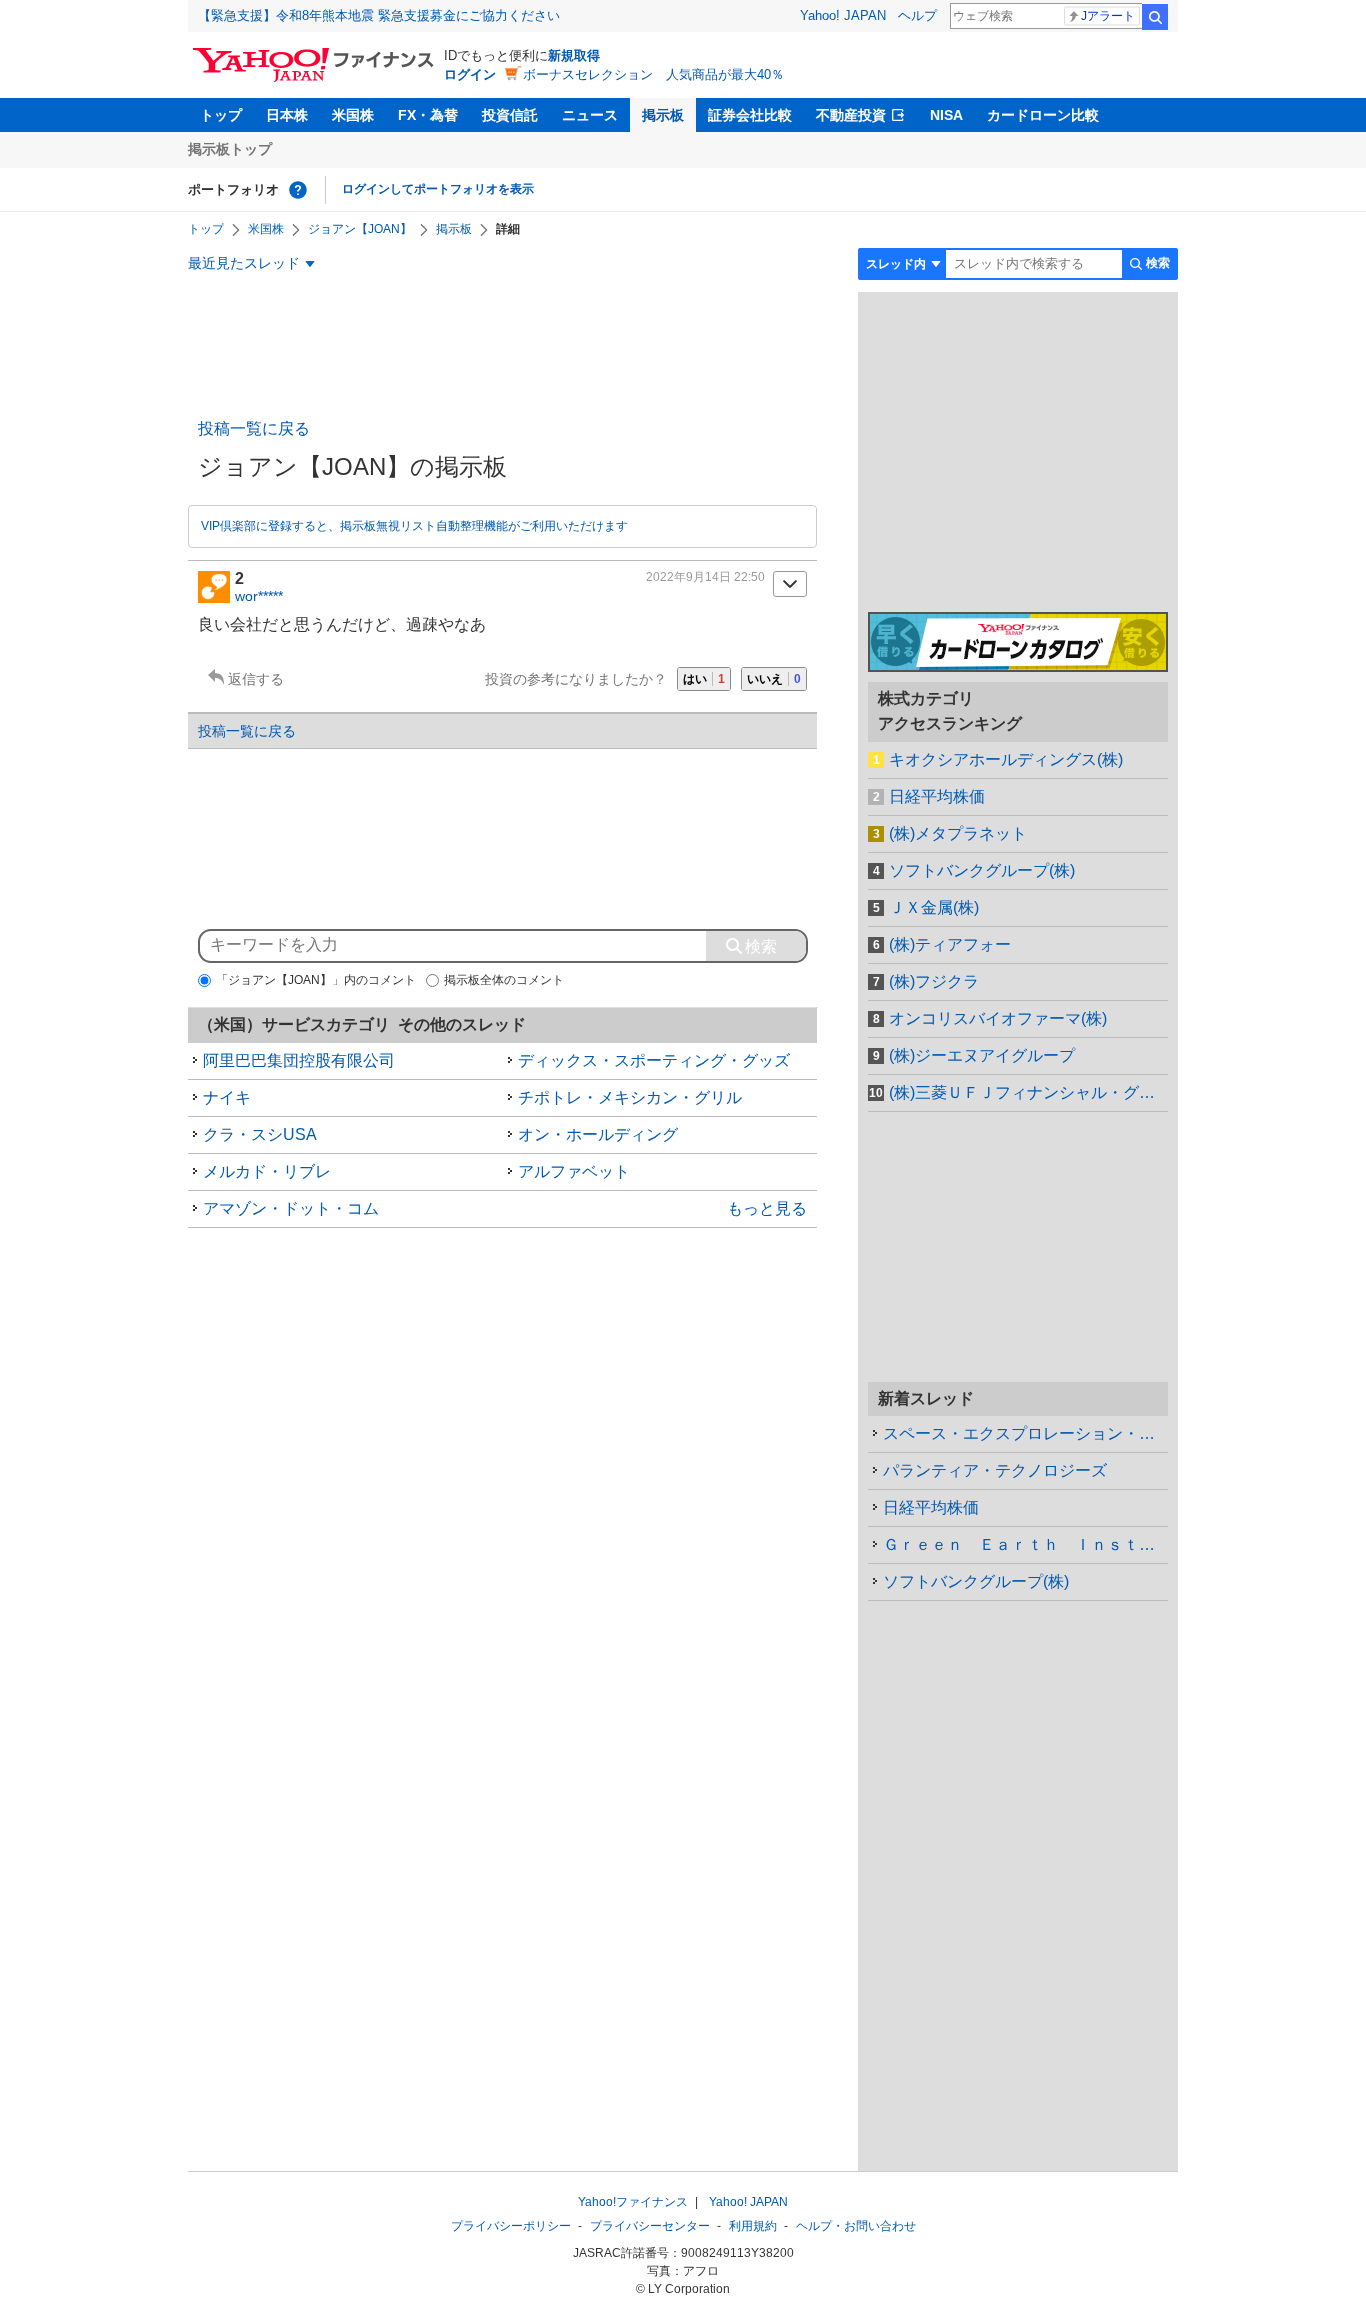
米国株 (353, 115)
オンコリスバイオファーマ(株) (998, 1018)
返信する (256, 679)
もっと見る (767, 1208)
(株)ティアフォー (950, 944)
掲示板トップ (230, 149)
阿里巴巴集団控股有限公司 (299, 1060)
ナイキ (227, 1097)
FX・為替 (428, 115)
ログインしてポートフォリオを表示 (438, 189)
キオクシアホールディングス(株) (1006, 759)
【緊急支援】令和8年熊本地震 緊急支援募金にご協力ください (379, 15)
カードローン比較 (1043, 115)
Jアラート (1108, 16)
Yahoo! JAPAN (843, 15)
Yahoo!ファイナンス (633, 2202)
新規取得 (574, 55)
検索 (1155, 17)
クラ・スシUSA (260, 1134)
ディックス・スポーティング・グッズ (654, 1060)
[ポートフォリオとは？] (298, 190)
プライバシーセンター (650, 2226)
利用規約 (753, 2226)
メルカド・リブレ (267, 1171)
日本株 (287, 115)
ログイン (470, 74)
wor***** (259, 596)
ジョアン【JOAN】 (360, 229)
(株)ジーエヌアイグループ (982, 1055)
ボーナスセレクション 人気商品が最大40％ (653, 74)
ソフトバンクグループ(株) (982, 870)
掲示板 (663, 115)
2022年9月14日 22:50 (705, 577)
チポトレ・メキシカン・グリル (630, 1097)
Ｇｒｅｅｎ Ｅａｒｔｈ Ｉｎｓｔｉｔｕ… (1025, 1544)
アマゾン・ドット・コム (291, 1208)
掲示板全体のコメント (504, 980)
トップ (221, 115)
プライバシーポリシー (511, 2226)
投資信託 (510, 115)
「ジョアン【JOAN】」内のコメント (316, 980)
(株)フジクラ (934, 981)
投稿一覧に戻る (254, 428)
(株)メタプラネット (958, 833)
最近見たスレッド (244, 263)
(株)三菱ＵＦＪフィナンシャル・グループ (1028, 1092)
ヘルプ (917, 15)
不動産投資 (851, 115)
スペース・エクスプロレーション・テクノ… (1025, 1433)
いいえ (774, 679)
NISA (946, 115)
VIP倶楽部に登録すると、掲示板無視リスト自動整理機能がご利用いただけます (414, 526)
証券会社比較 (750, 115)
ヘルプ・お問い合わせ (856, 2226)
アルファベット (574, 1171)
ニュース (590, 115)
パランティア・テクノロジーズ (995, 1470)
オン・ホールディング (598, 1134)
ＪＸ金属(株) (934, 907)
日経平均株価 (937, 796)
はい (704, 679)
